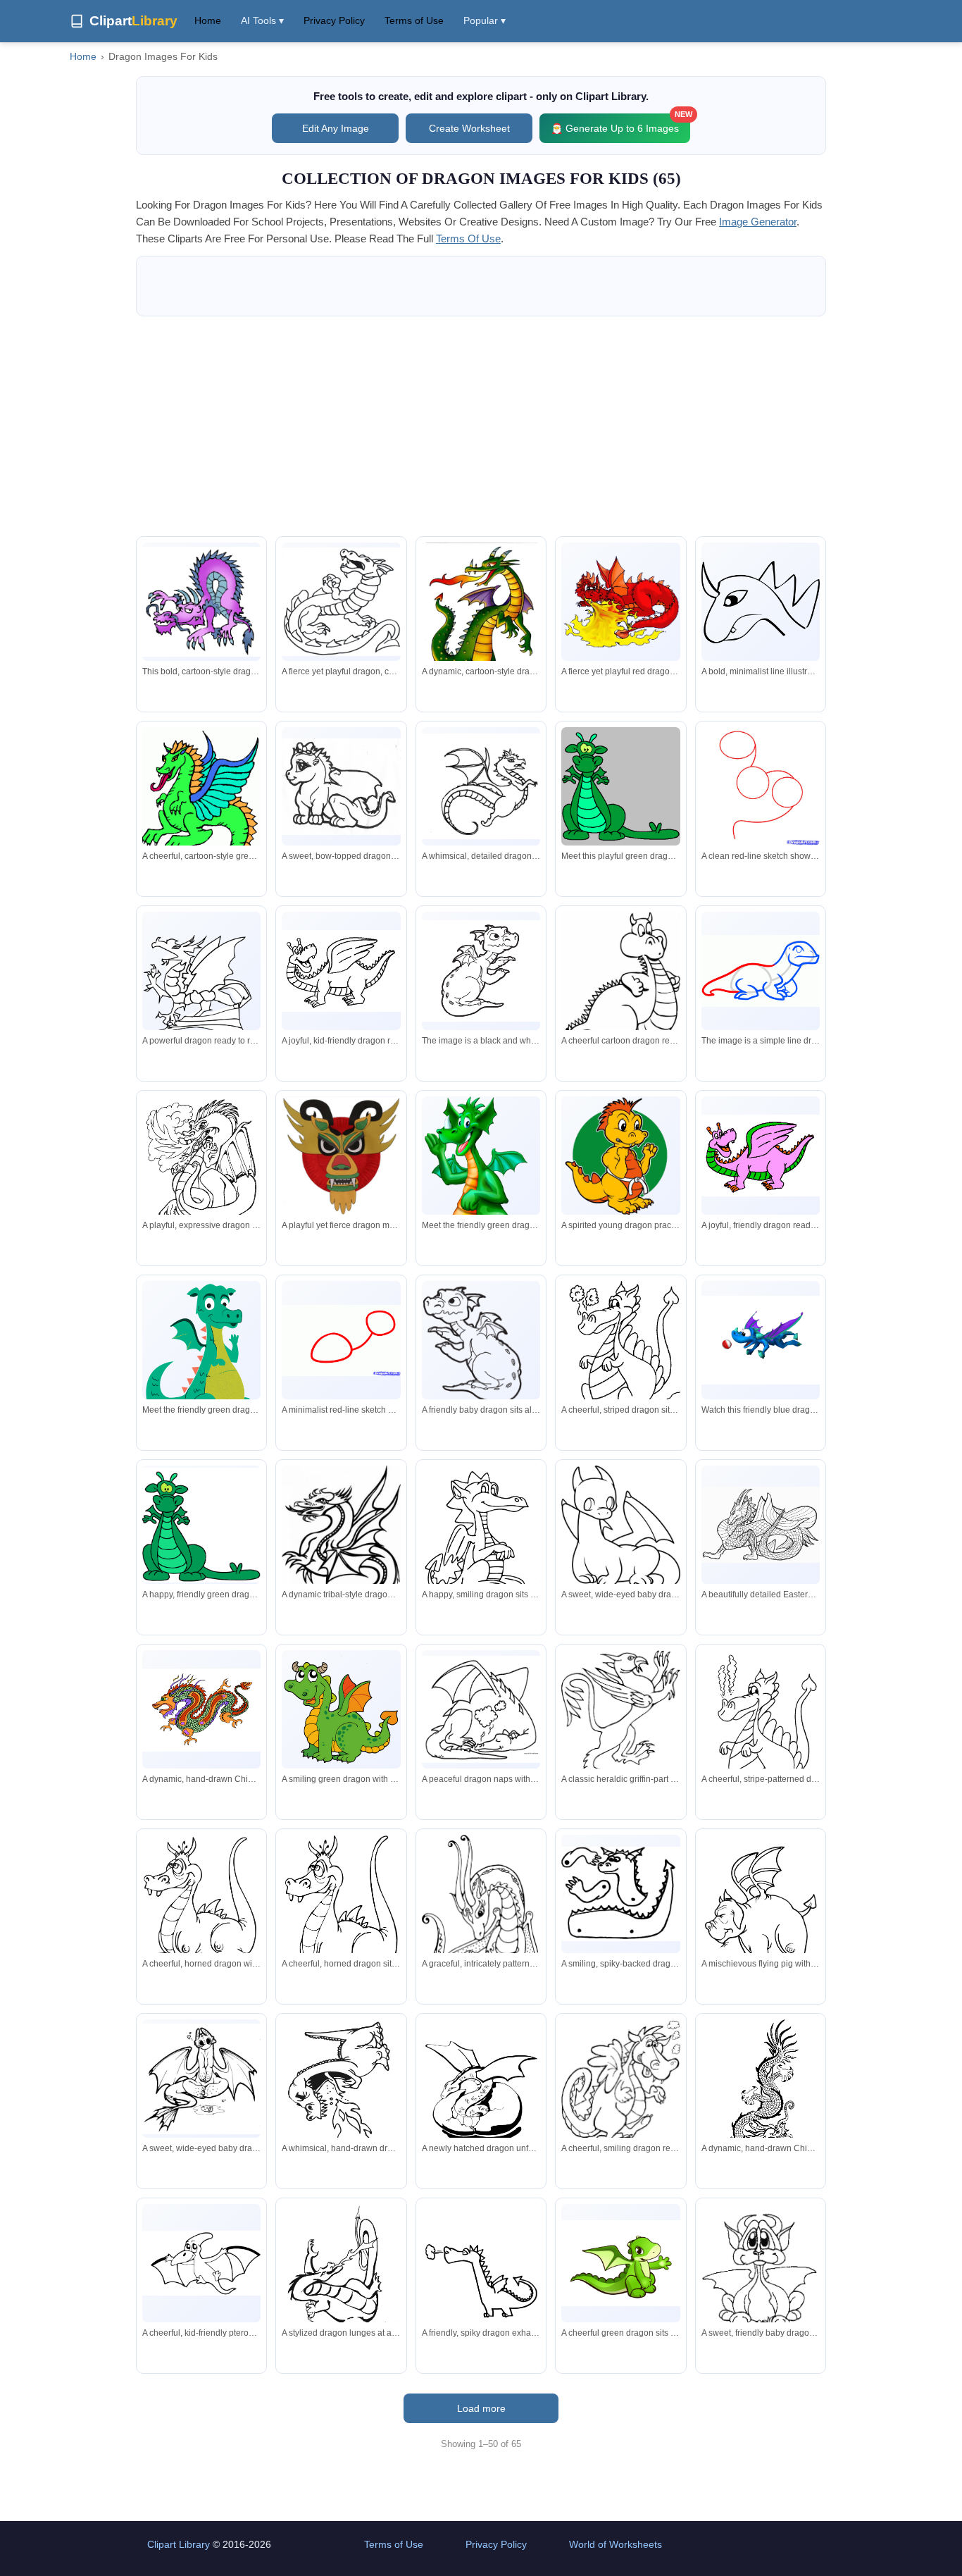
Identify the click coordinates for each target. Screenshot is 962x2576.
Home (208, 20)
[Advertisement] (481, 426)
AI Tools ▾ (262, 20)
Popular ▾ (485, 20)
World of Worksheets (616, 2544)
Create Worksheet (469, 128)
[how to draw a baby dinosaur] (761, 971)
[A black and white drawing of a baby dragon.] (481, 971)
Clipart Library (179, 2544)
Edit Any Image (336, 128)
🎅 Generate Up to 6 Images (620, 124)
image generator (758, 222)
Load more (481, 2408)
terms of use (468, 239)
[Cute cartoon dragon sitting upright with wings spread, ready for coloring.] (481, 1345)
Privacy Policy (334, 20)
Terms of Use (414, 20)
